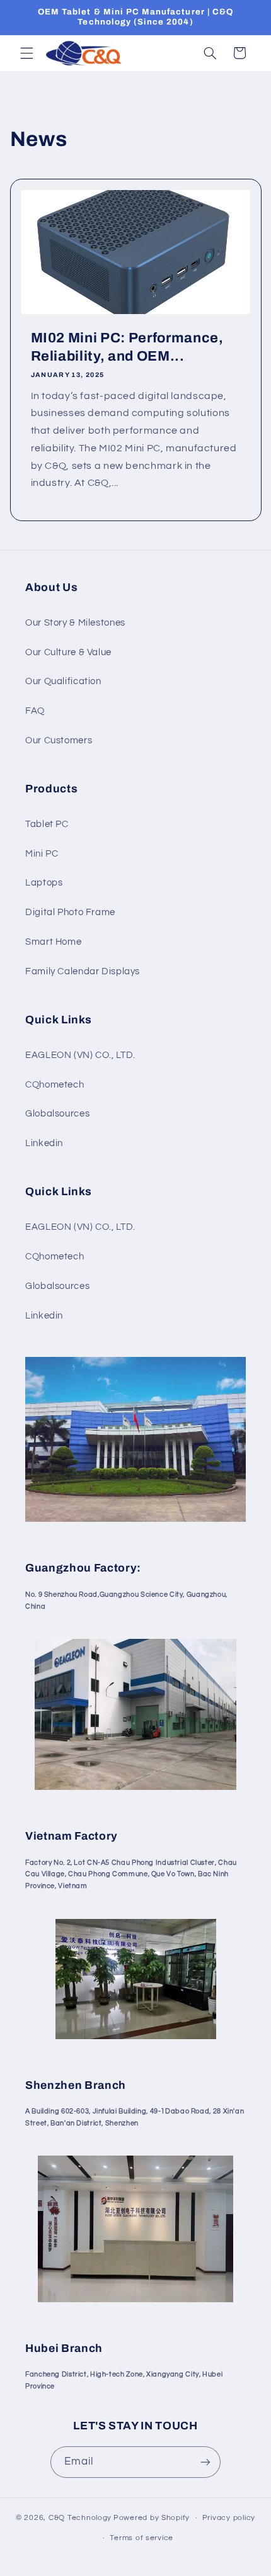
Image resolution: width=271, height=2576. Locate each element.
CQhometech (55, 1085)
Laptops (44, 883)
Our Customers (59, 740)
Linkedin (44, 1143)
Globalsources (57, 1114)
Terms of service (141, 2538)
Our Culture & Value (68, 652)
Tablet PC (47, 824)
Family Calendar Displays (83, 971)
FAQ (35, 711)
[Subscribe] (205, 2462)
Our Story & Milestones (75, 623)
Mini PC (42, 854)
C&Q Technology (80, 2518)
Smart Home (53, 942)
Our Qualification (63, 681)
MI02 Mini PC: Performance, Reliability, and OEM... (127, 347)
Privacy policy (229, 2518)
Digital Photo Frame (70, 912)
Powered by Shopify (152, 2518)
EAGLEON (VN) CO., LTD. (80, 1055)
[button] (26, 53)
